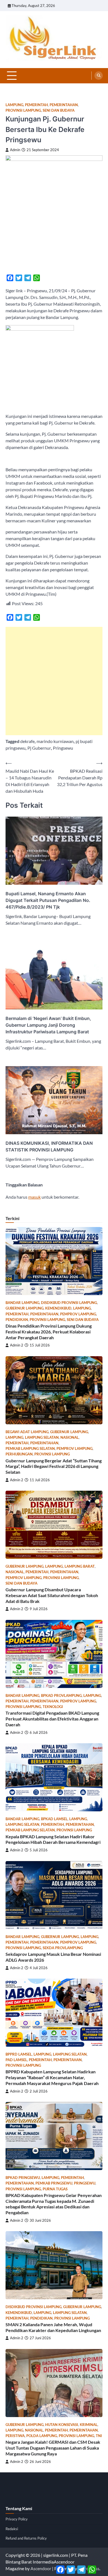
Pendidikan (17, 1320)
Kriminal (89, 2425)
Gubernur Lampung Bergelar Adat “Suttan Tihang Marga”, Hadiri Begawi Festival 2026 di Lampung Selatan (54, 1466)
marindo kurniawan (55, 741)
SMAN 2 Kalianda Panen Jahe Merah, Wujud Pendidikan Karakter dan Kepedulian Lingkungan (53, 2327)
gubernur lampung (25, 1308)
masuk (34, 1197)
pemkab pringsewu (54, 2183)
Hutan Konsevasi (62, 2425)
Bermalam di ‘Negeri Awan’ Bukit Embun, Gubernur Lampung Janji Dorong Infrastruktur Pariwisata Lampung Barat (48, 1025)
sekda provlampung (63, 1948)
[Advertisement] (54, 681)
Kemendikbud (58, 1308)
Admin (15, 150)
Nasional (70, 1437)
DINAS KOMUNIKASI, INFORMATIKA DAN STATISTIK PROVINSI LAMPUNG (49, 1146)
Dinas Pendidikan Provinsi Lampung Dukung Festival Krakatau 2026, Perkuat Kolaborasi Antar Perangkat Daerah (49, 1332)
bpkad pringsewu (23, 2178)
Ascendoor (41, 2568)
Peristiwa (15, 2436)
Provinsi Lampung (23, 110)
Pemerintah (36, 105)
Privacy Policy (17, 2519)
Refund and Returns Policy (26, 2538)
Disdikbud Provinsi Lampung (69, 1303)
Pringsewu (63, 748)
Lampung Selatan (42, 1437)
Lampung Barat (80, 1566)
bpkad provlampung (61, 1696)
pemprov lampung (78, 1314)
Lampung (14, 105)
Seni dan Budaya (59, 110)
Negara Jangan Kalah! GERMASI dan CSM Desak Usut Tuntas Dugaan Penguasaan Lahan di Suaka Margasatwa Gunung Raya (53, 2448)
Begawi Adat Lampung (27, 1432)
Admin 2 (17, 1345)
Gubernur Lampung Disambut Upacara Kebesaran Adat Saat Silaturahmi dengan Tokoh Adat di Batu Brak (52, 1595)
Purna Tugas (55, 2189)
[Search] (99, 76)
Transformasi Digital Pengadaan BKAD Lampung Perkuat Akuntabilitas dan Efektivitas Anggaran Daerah (52, 1719)
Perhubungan (19, 1454)
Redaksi (12, 2529)
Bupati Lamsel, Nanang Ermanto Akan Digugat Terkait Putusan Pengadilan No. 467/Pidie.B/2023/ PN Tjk (48, 900)
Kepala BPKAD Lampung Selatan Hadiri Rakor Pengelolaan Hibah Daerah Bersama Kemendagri (53, 1839)
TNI (99, 2436)
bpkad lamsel (54, 1819)
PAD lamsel (16, 2060)
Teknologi (53, 1707)
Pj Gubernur (39, 748)
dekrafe (27, 741)
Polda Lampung (42, 2436)
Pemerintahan (64, 105)
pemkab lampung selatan (30, 1449)
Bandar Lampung (22, 1303)
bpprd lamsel (19, 2054)
